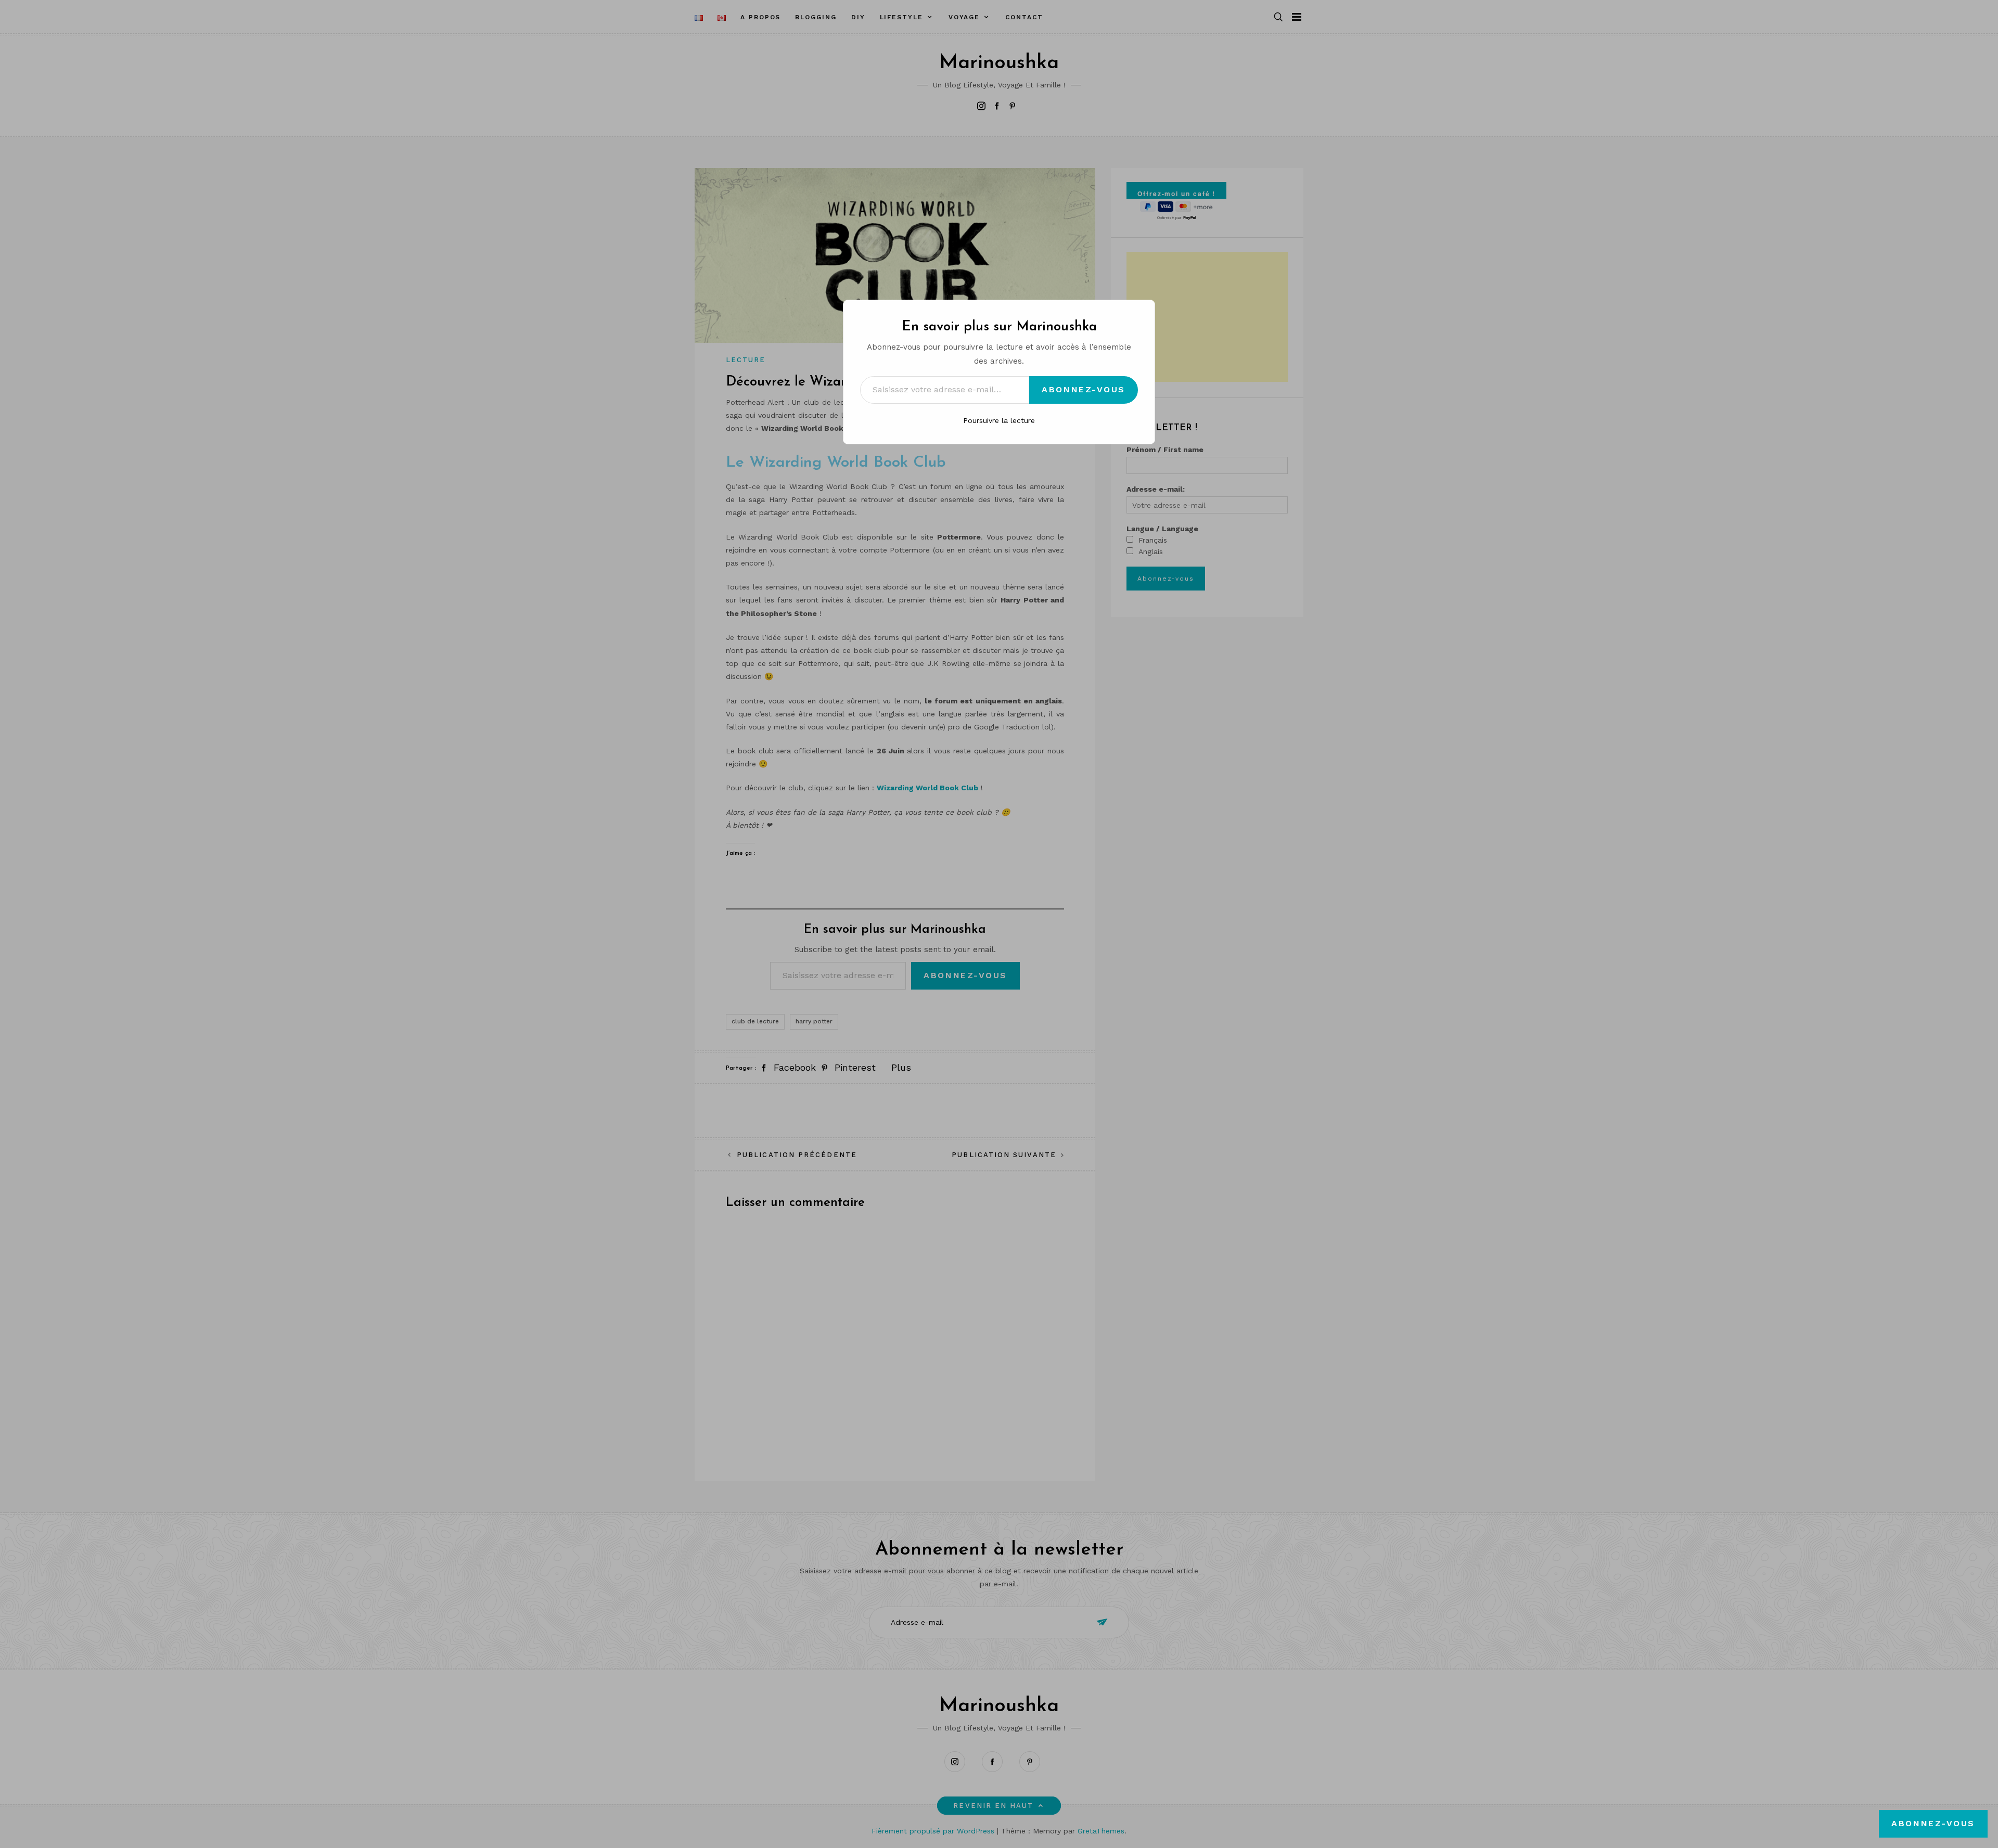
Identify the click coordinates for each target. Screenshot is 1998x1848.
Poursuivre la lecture (999, 420)
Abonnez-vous (1084, 389)
